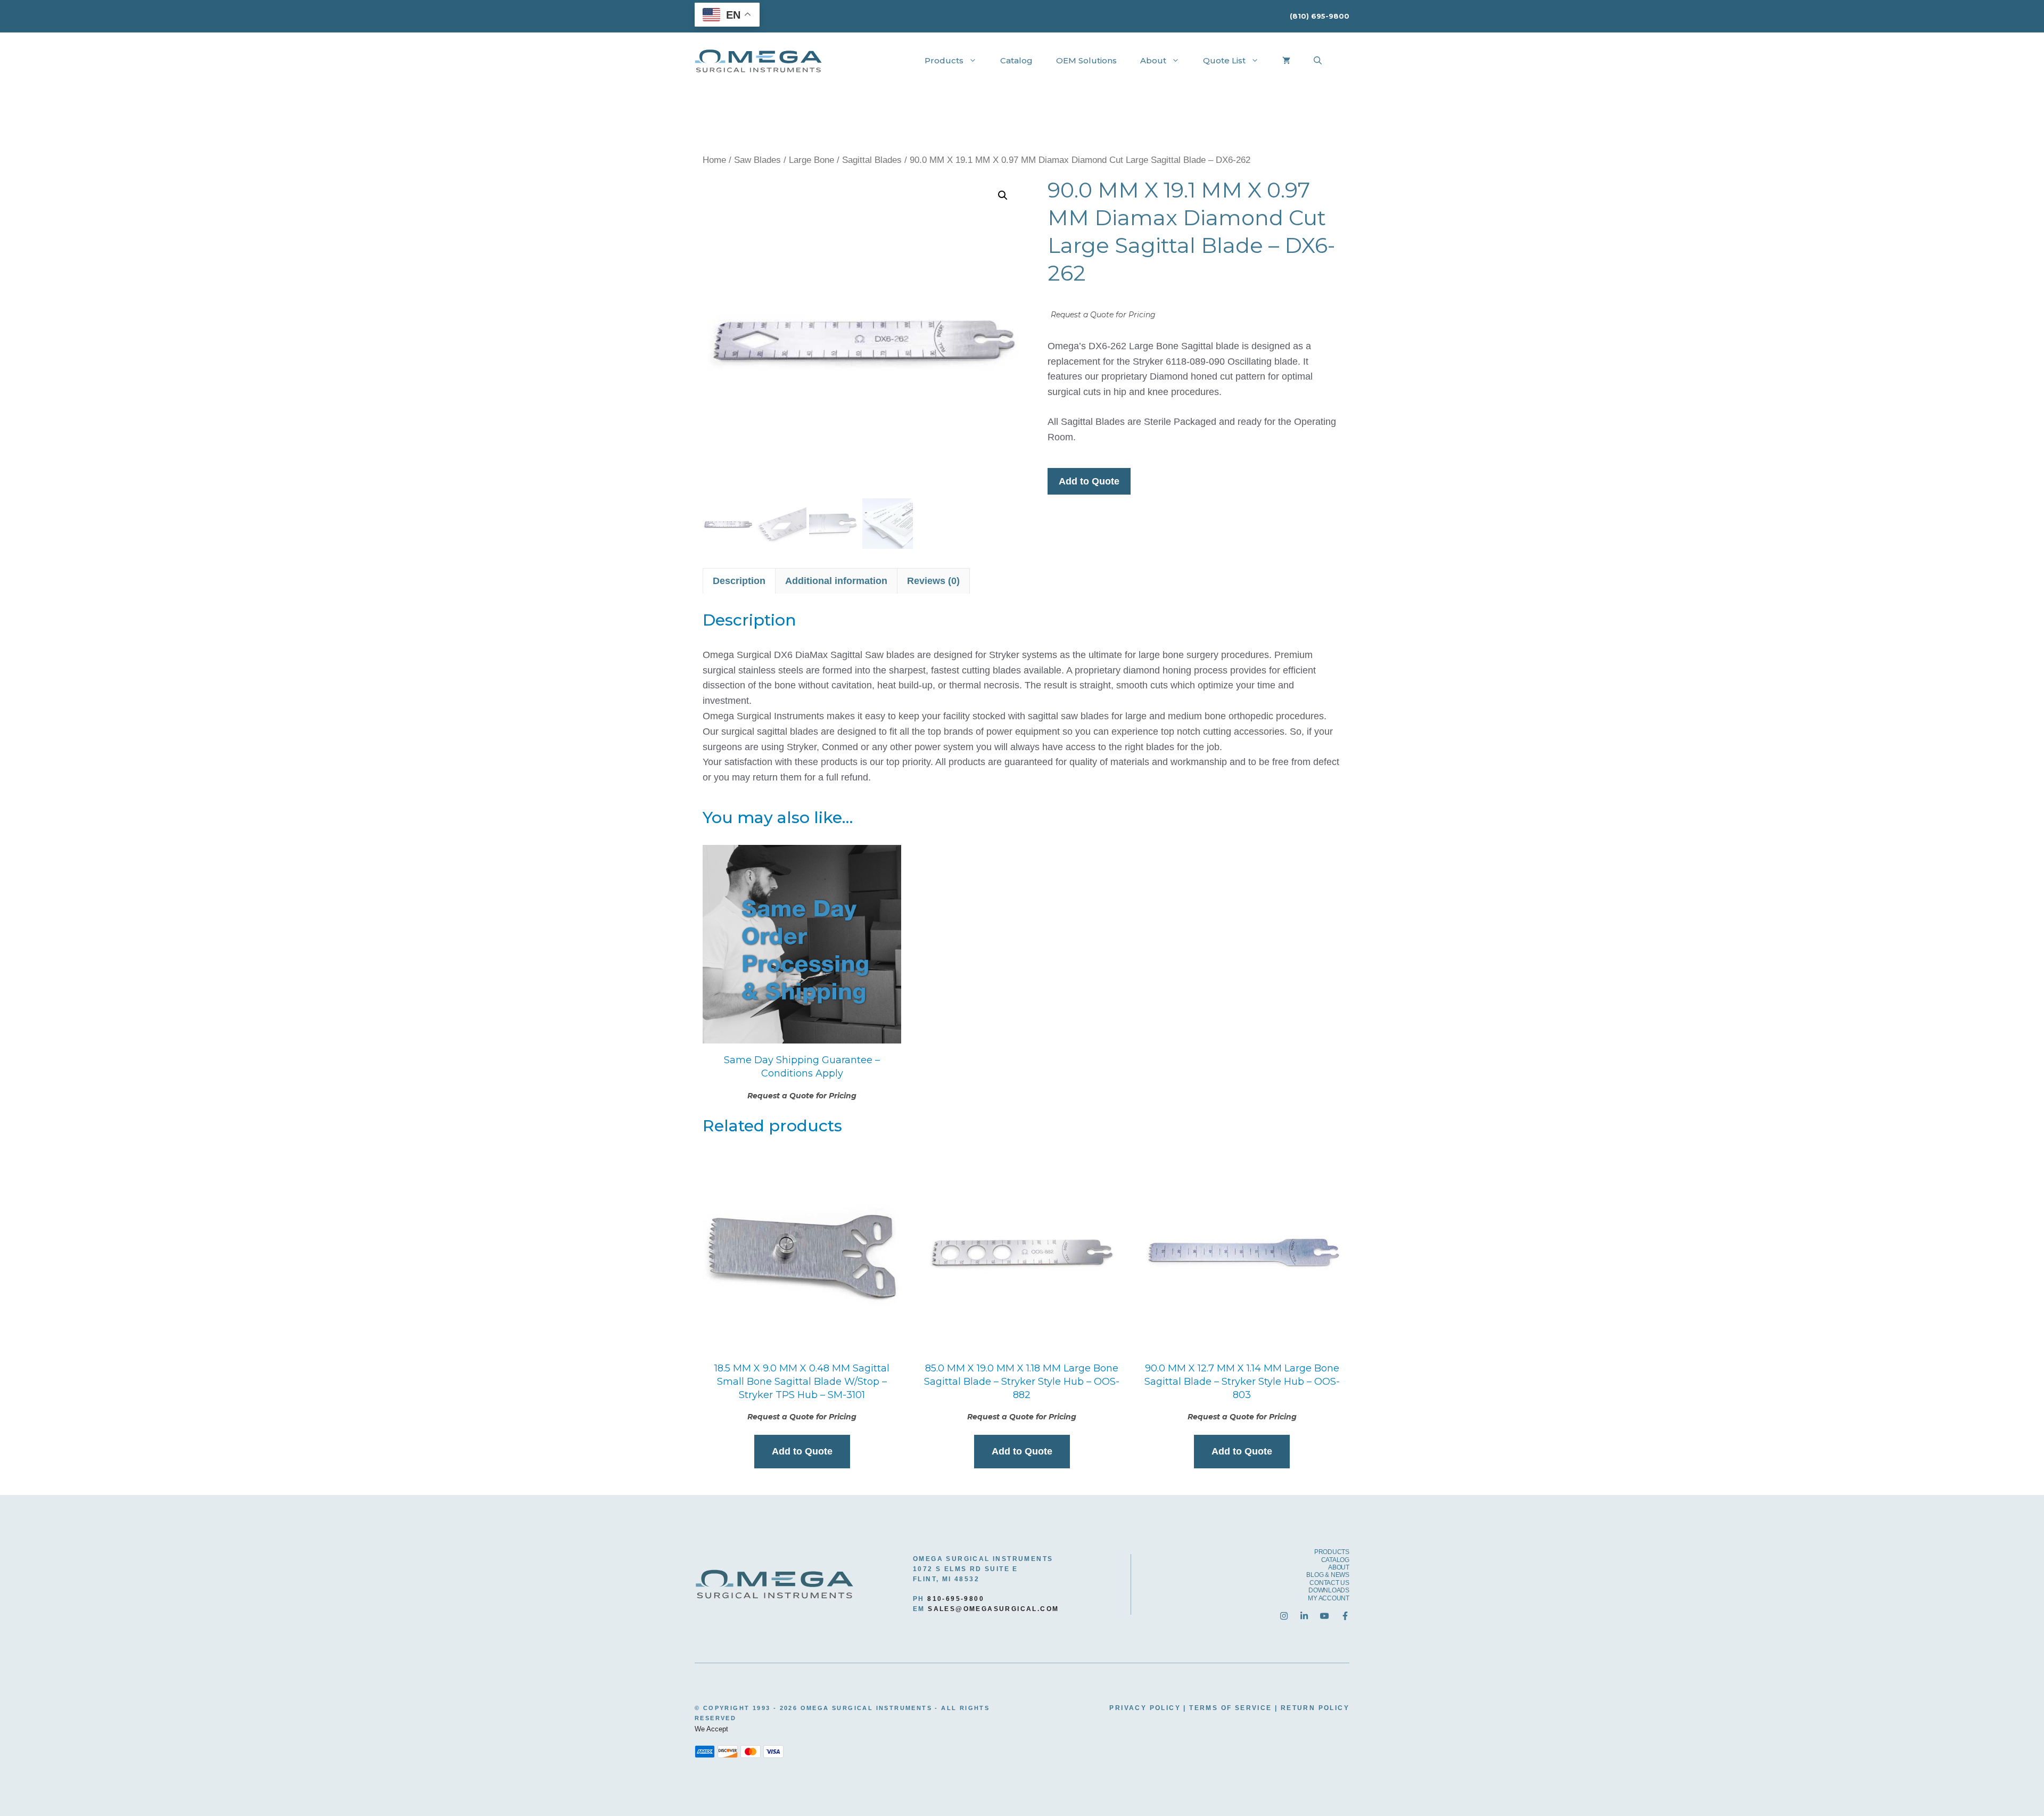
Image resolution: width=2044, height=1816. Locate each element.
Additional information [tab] (836, 581)
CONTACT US (1329, 1583)
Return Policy (1315, 1708)
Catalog (1016, 60)
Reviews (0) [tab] (933, 581)
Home (714, 160)
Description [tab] (739, 581)
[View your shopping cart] (1286, 61)
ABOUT (1339, 1567)
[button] (1003, 195)
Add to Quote (1089, 481)
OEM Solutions (1086, 60)
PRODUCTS (1332, 1552)
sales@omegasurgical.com (993, 1609)
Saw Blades (757, 160)
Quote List (1224, 60)
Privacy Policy (1145, 1708)
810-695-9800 (956, 1599)
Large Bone (811, 160)
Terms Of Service (1230, 1708)
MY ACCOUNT (1329, 1598)
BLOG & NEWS (1328, 1575)
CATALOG (1335, 1560)
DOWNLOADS (1329, 1590)
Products (944, 60)
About (1153, 60)
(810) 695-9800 (1320, 16)
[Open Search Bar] (1318, 61)
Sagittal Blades (872, 160)
